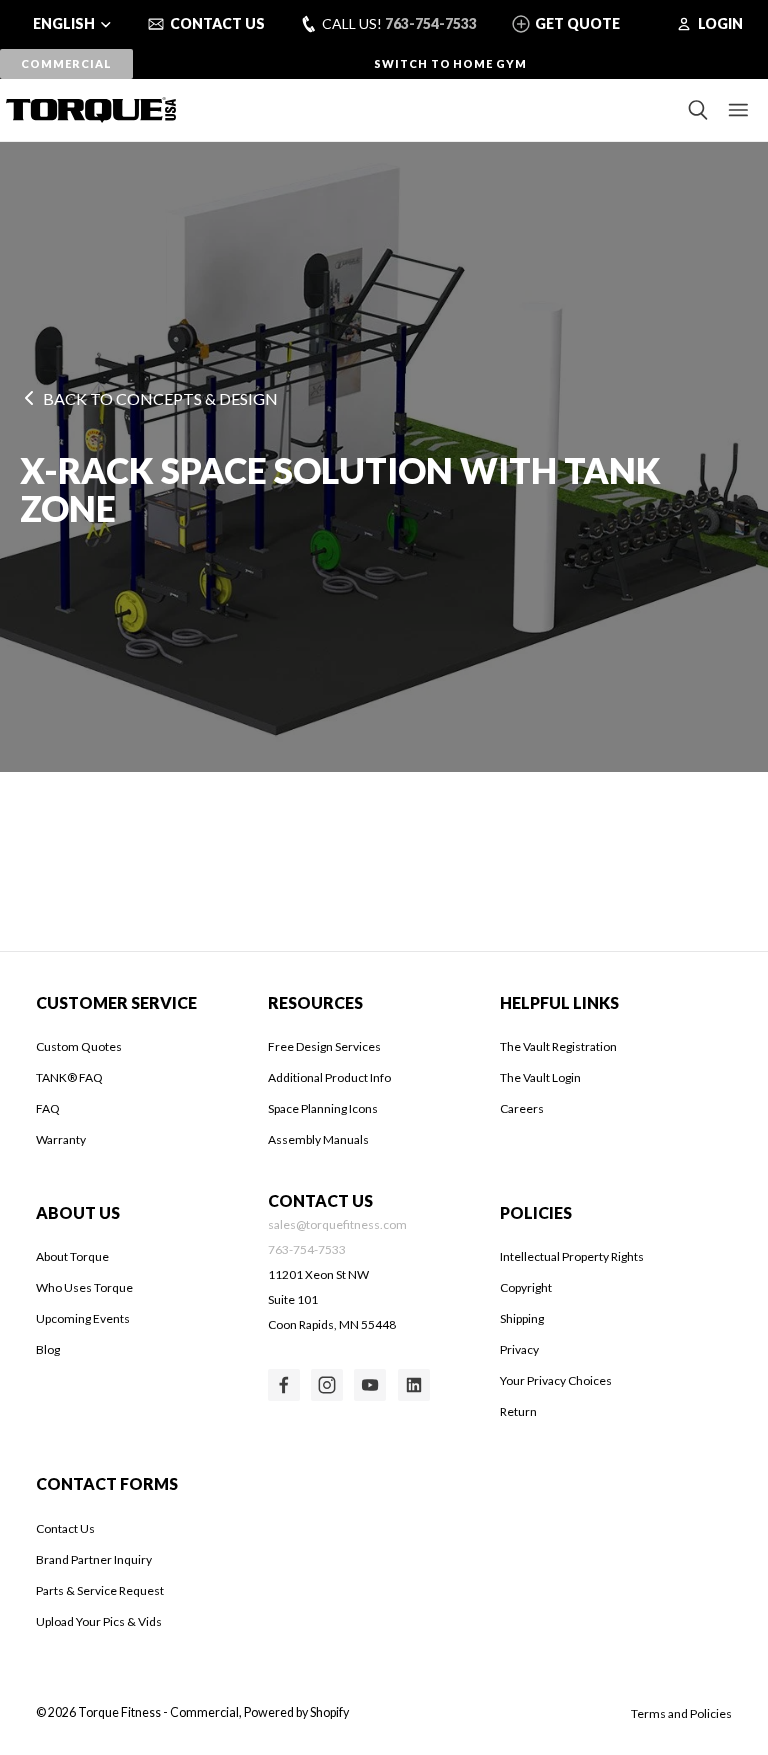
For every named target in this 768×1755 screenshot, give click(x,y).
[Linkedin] (414, 1385)
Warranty (61, 1139)
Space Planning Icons (323, 1108)
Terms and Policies (681, 1713)
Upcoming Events (83, 1318)
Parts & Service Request (100, 1590)
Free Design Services (324, 1046)
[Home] (85, 110)
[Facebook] (284, 1385)
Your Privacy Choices (556, 1380)
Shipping (522, 1318)
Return (518, 1411)
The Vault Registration (558, 1046)
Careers (522, 1108)
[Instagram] (327, 1385)
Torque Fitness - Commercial (158, 1712)
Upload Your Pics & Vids (99, 1621)
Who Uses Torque (84, 1287)
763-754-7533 (431, 23)
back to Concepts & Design (160, 398)
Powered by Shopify (296, 1712)
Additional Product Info (329, 1077)
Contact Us (65, 1528)
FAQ (48, 1108)
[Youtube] (370, 1385)
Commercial (66, 63)
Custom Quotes (79, 1046)
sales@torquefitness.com (337, 1224)
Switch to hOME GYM (450, 63)
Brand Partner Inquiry (94, 1559)
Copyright (526, 1287)
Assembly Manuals (318, 1139)
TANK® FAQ (69, 1077)
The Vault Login (540, 1077)
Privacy (519, 1349)
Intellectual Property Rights (572, 1256)
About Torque (72, 1256)
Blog (48, 1349)
